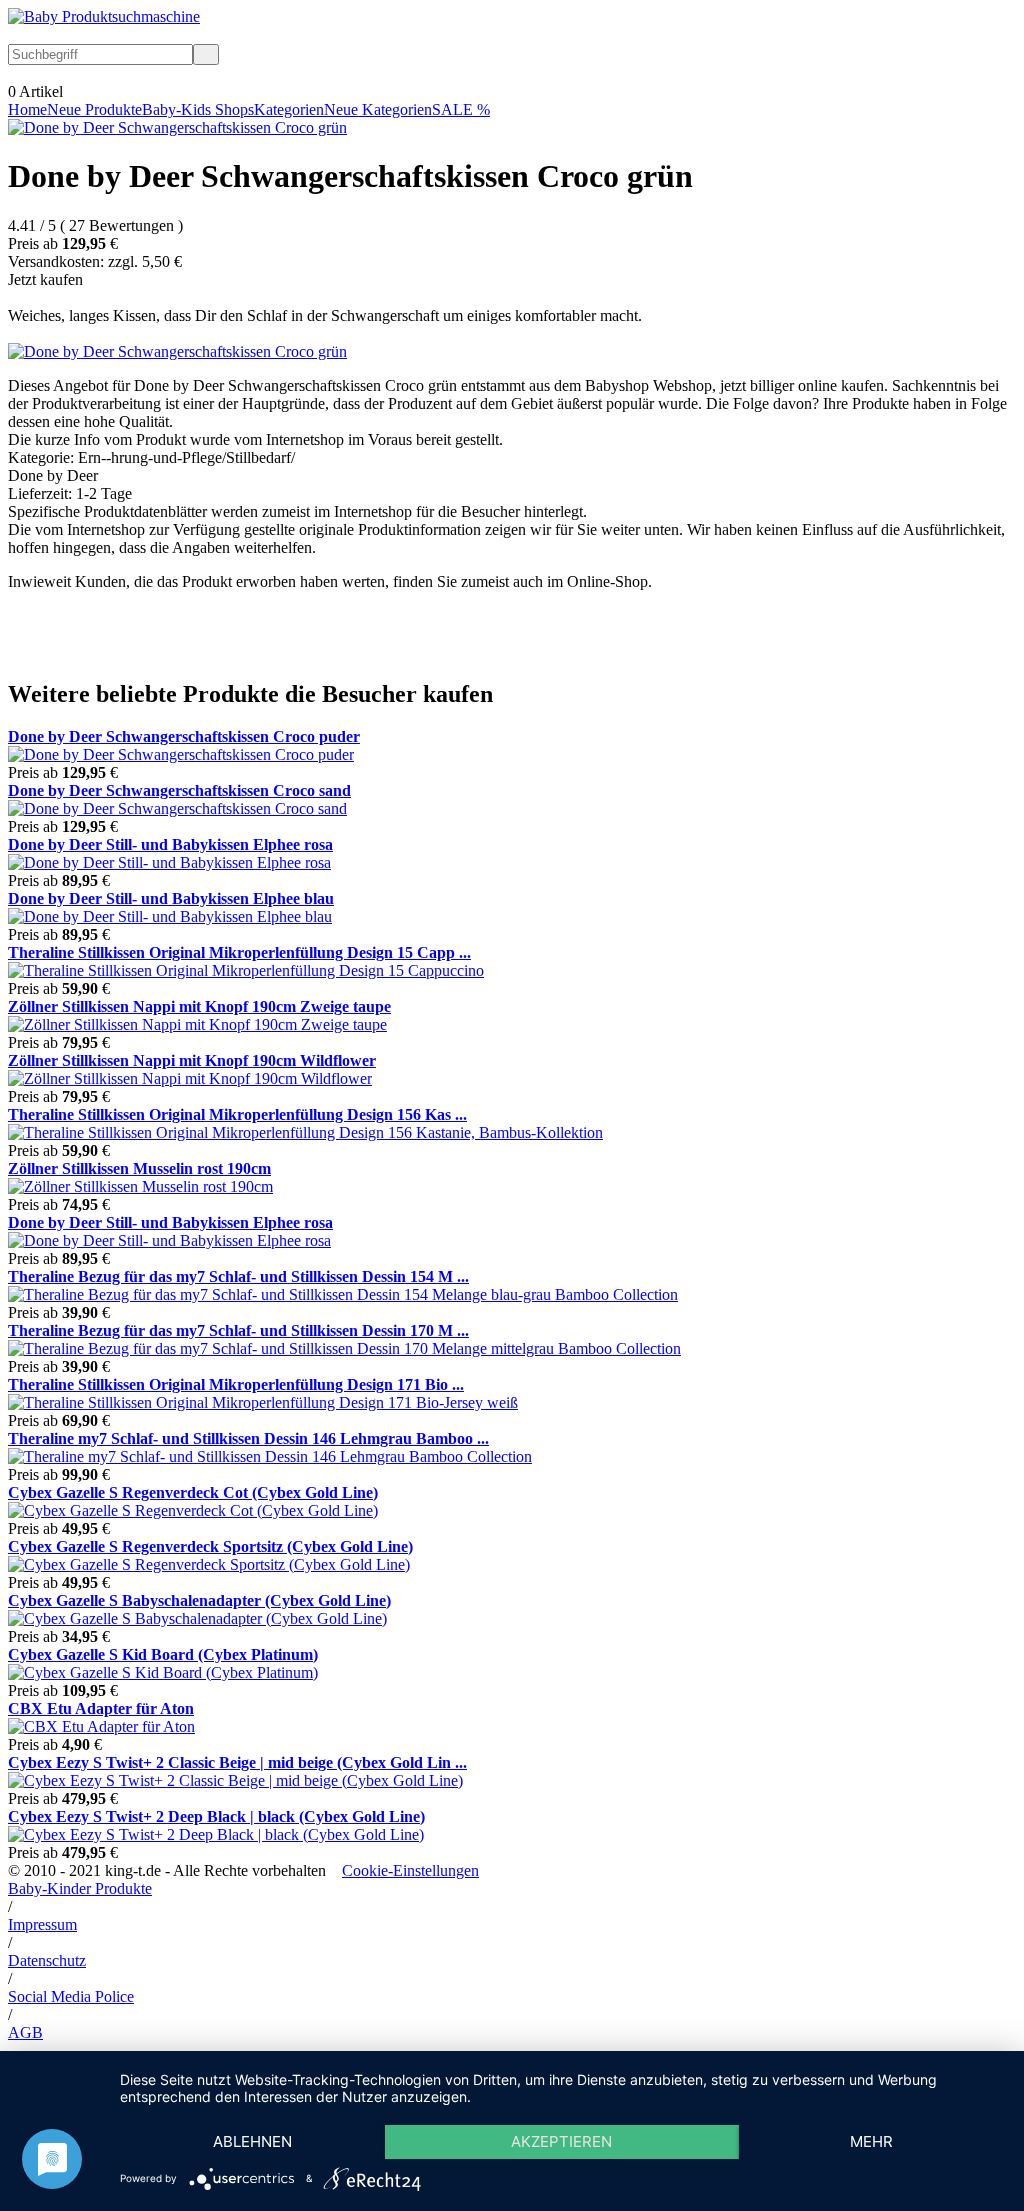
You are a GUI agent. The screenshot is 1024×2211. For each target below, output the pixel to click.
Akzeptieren (561, 2141)
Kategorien (289, 109)
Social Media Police (71, 1996)
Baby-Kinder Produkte (80, 1888)
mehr (871, 2141)
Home (27, 109)
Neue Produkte (94, 109)
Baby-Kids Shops (198, 109)
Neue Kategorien (378, 109)
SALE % (461, 109)
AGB (25, 2032)
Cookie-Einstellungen (410, 1870)
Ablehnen (252, 2141)
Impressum (42, 1924)
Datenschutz (47, 1960)
